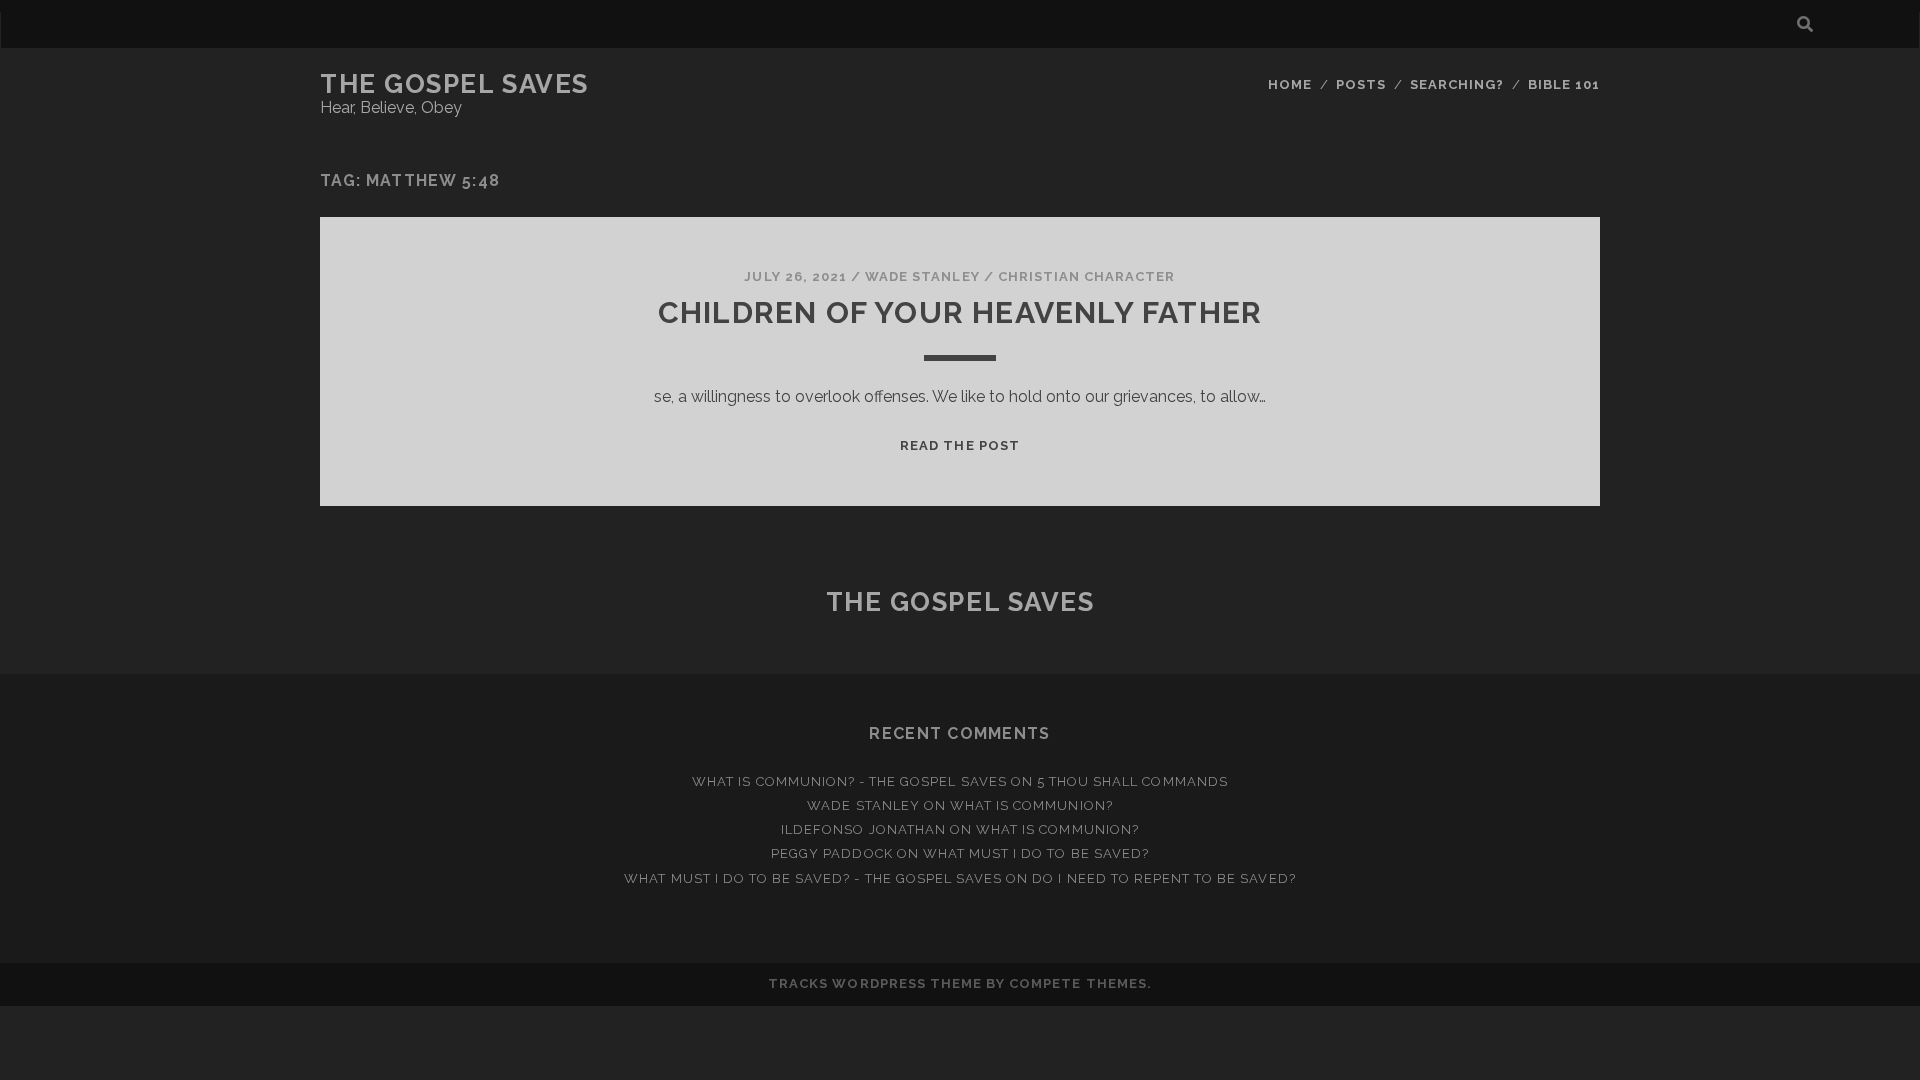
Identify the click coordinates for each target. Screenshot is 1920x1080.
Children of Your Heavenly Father (960, 312)
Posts (1361, 84)
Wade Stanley (922, 276)
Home (1290, 84)
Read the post (960, 445)
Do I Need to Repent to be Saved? (1163, 878)
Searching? (1457, 84)
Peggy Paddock (832, 853)
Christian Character (1087, 276)
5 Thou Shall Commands (1132, 781)
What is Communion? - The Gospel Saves (849, 781)
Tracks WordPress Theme (875, 983)
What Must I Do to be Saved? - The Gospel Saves (813, 878)
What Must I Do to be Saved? (1036, 853)
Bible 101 (1564, 84)
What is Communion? (1031, 805)
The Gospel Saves (454, 84)
